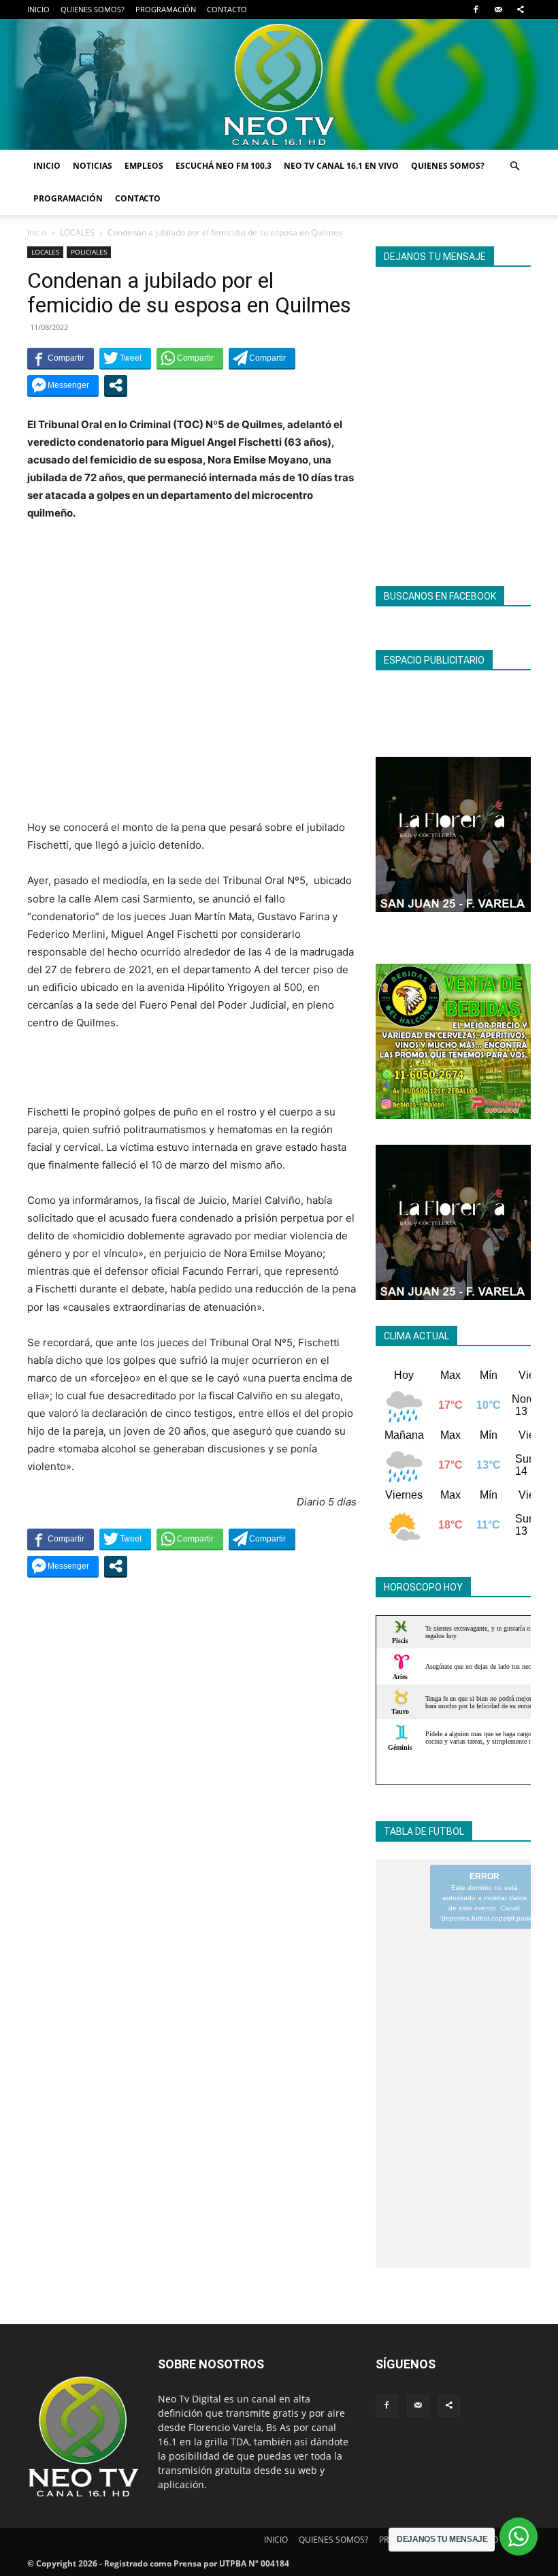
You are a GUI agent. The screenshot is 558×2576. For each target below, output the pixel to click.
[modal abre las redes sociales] (116, 385)
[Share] (521, 10)
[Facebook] (476, 10)
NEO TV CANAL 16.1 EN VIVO (341, 166)
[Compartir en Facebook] (61, 358)
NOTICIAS (93, 166)
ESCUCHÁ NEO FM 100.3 (224, 166)
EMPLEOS (144, 166)
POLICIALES (89, 252)
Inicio (37, 232)
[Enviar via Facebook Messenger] (63, 385)
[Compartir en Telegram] (262, 358)
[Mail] (498, 10)
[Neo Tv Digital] (279, 84)
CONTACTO (227, 9)
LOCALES (77, 232)
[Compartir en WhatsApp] (190, 358)
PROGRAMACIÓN (166, 9)
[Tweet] (125, 358)
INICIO (38, 9)
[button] (514, 166)
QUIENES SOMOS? (93, 9)
